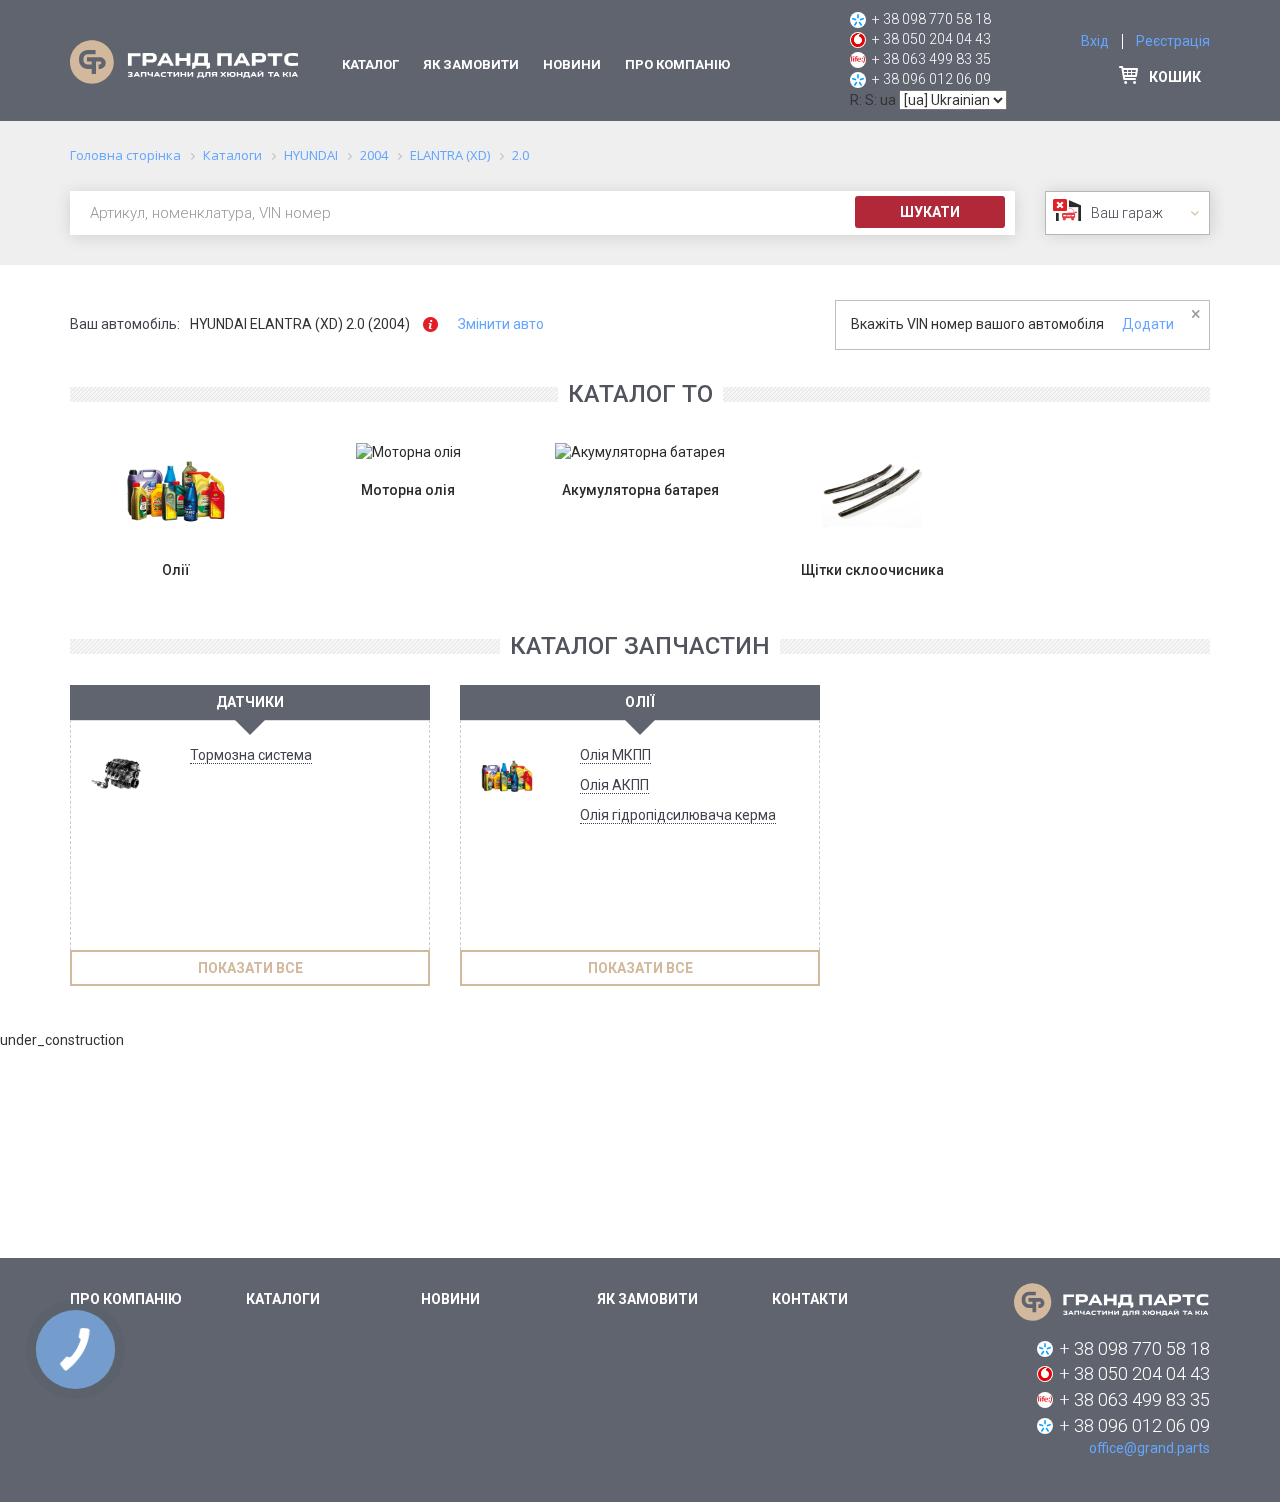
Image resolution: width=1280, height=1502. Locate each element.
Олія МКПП (615, 755)
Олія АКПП (614, 785)
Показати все (250, 968)
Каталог (370, 64)
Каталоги (283, 1299)
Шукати (930, 212)
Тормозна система (251, 755)
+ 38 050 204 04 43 (931, 39)
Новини (572, 64)
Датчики (250, 702)
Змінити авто (501, 324)
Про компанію (677, 64)
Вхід (1095, 41)
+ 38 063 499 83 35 (931, 59)
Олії (640, 702)
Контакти (810, 1299)
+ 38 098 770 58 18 (931, 19)
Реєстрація (1173, 41)
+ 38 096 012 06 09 (931, 79)
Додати (1148, 324)
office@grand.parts (1149, 1448)
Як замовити (471, 64)
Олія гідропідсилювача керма (678, 815)
